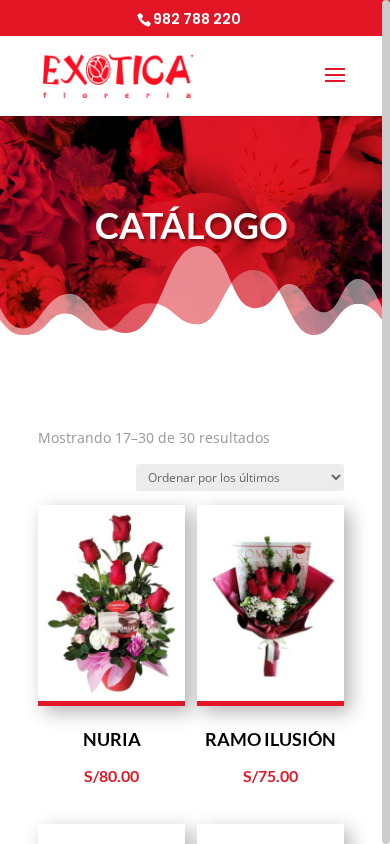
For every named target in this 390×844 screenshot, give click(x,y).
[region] (195, 422)
